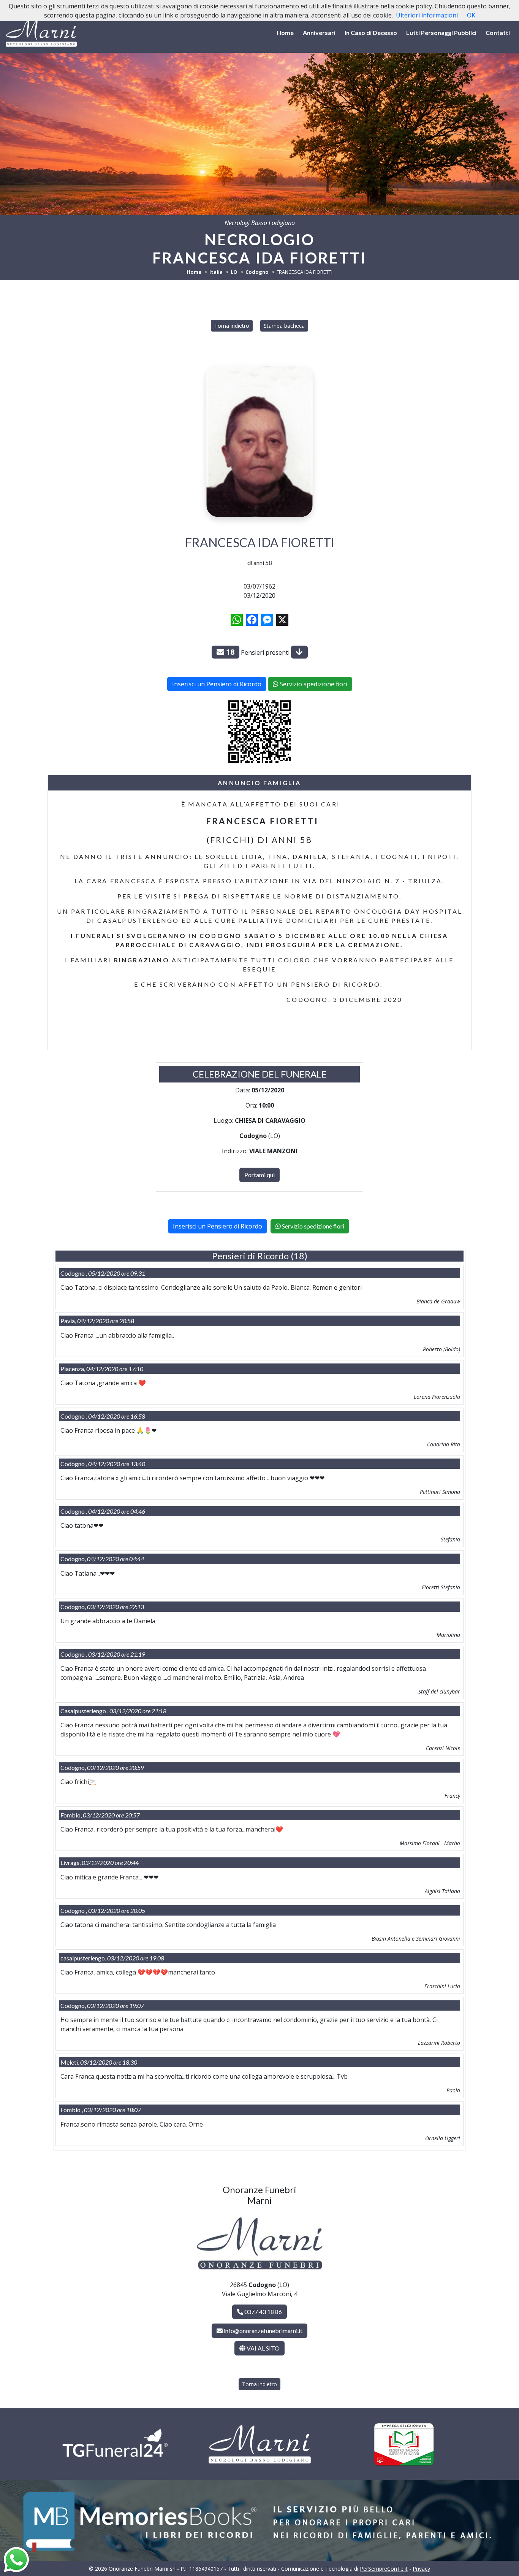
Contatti (498, 33)
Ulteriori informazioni (427, 15)
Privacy (421, 2569)
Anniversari (319, 33)
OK (471, 15)
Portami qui (259, 1175)
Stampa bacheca (284, 326)
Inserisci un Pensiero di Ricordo (217, 684)
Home (285, 33)
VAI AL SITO (263, 2348)
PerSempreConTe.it (384, 2569)
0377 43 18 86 (263, 2312)
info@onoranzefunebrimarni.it (263, 2331)
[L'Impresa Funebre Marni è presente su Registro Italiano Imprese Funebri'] (404, 2444)
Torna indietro (232, 326)
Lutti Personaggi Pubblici (441, 33)
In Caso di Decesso (371, 33)
